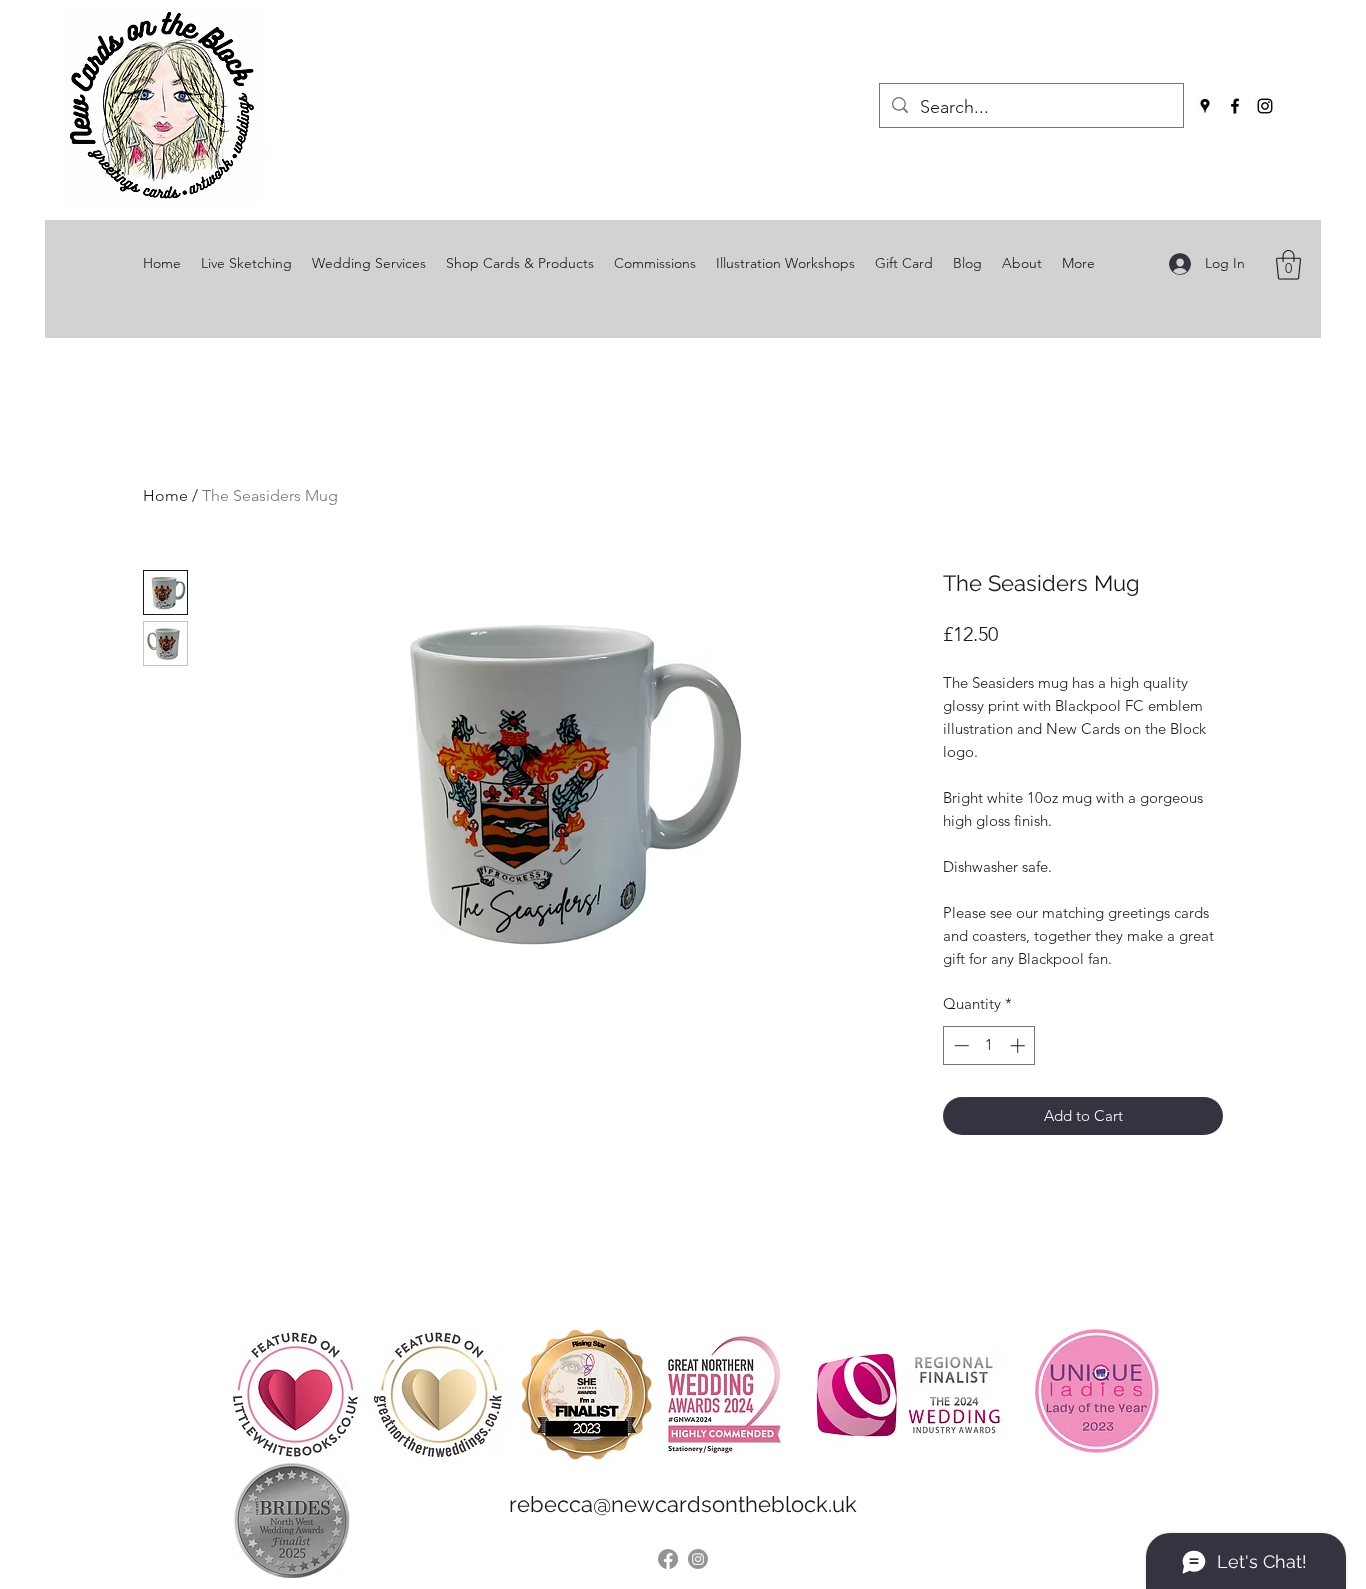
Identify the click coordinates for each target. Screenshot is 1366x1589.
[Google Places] (1205, 106)
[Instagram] (1265, 106)
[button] (1288, 265)
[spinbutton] (989, 1045)
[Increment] (1019, 1045)
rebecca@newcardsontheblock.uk (683, 1504)
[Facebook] (1235, 106)
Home (165, 495)
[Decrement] (959, 1045)
